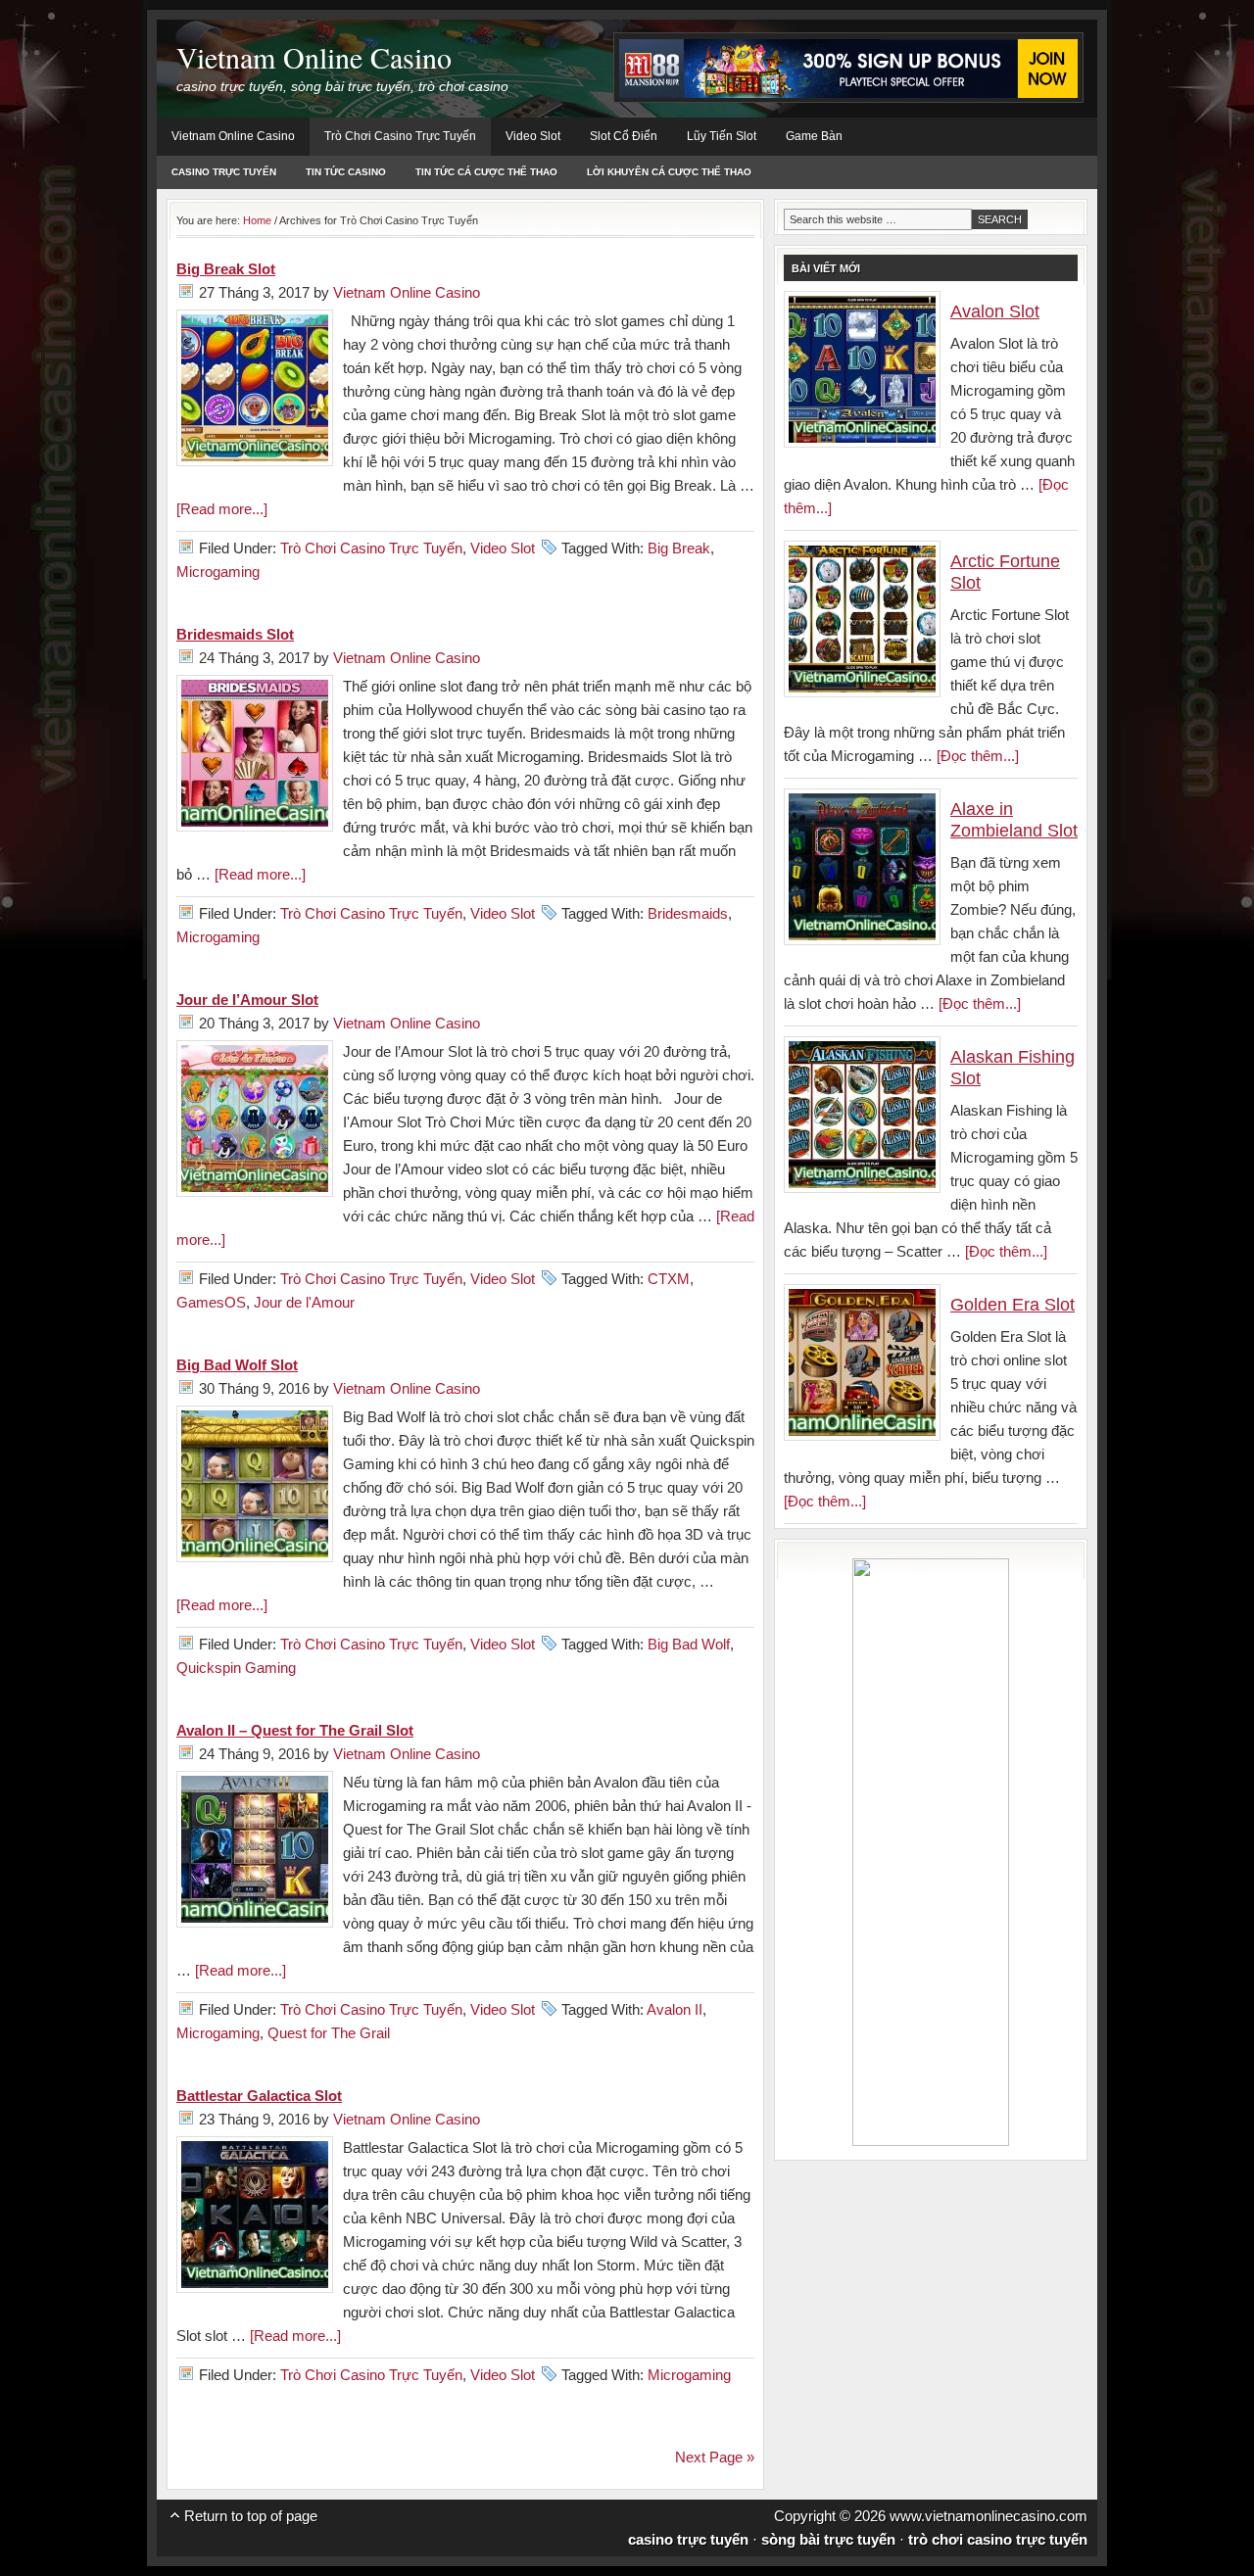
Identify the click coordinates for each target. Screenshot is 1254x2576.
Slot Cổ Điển (624, 136)
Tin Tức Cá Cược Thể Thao (486, 172)
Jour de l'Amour (304, 1302)
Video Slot (533, 136)
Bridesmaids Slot (235, 634)
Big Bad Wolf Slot (237, 1365)
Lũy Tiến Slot (722, 136)
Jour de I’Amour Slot (247, 1000)
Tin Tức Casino (346, 172)
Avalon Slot (995, 311)
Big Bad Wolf (689, 1644)
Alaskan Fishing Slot (1013, 1068)
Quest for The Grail (329, 2033)
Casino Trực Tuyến (224, 172)
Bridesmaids (688, 913)
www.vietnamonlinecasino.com (989, 2516)
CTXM (669, 1279)
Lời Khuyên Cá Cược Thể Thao (669, 172)
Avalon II (675, 2009)
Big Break (679, 548)
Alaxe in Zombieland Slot (1014, 820)
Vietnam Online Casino (314, 57)
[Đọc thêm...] (978, 756)
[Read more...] (222, 509)
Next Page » (715, 2457)
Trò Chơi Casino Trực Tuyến (400, 136)
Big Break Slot (226, 269)
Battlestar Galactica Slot (259, 2096)
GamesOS (211, 1302)
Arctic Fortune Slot (1005, 572)
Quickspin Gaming (236, 1668)
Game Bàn (814, 136)
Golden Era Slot (1013, 1305)
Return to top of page (251, 2516)
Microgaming (218, 572)
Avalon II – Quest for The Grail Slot (295, 1730)
